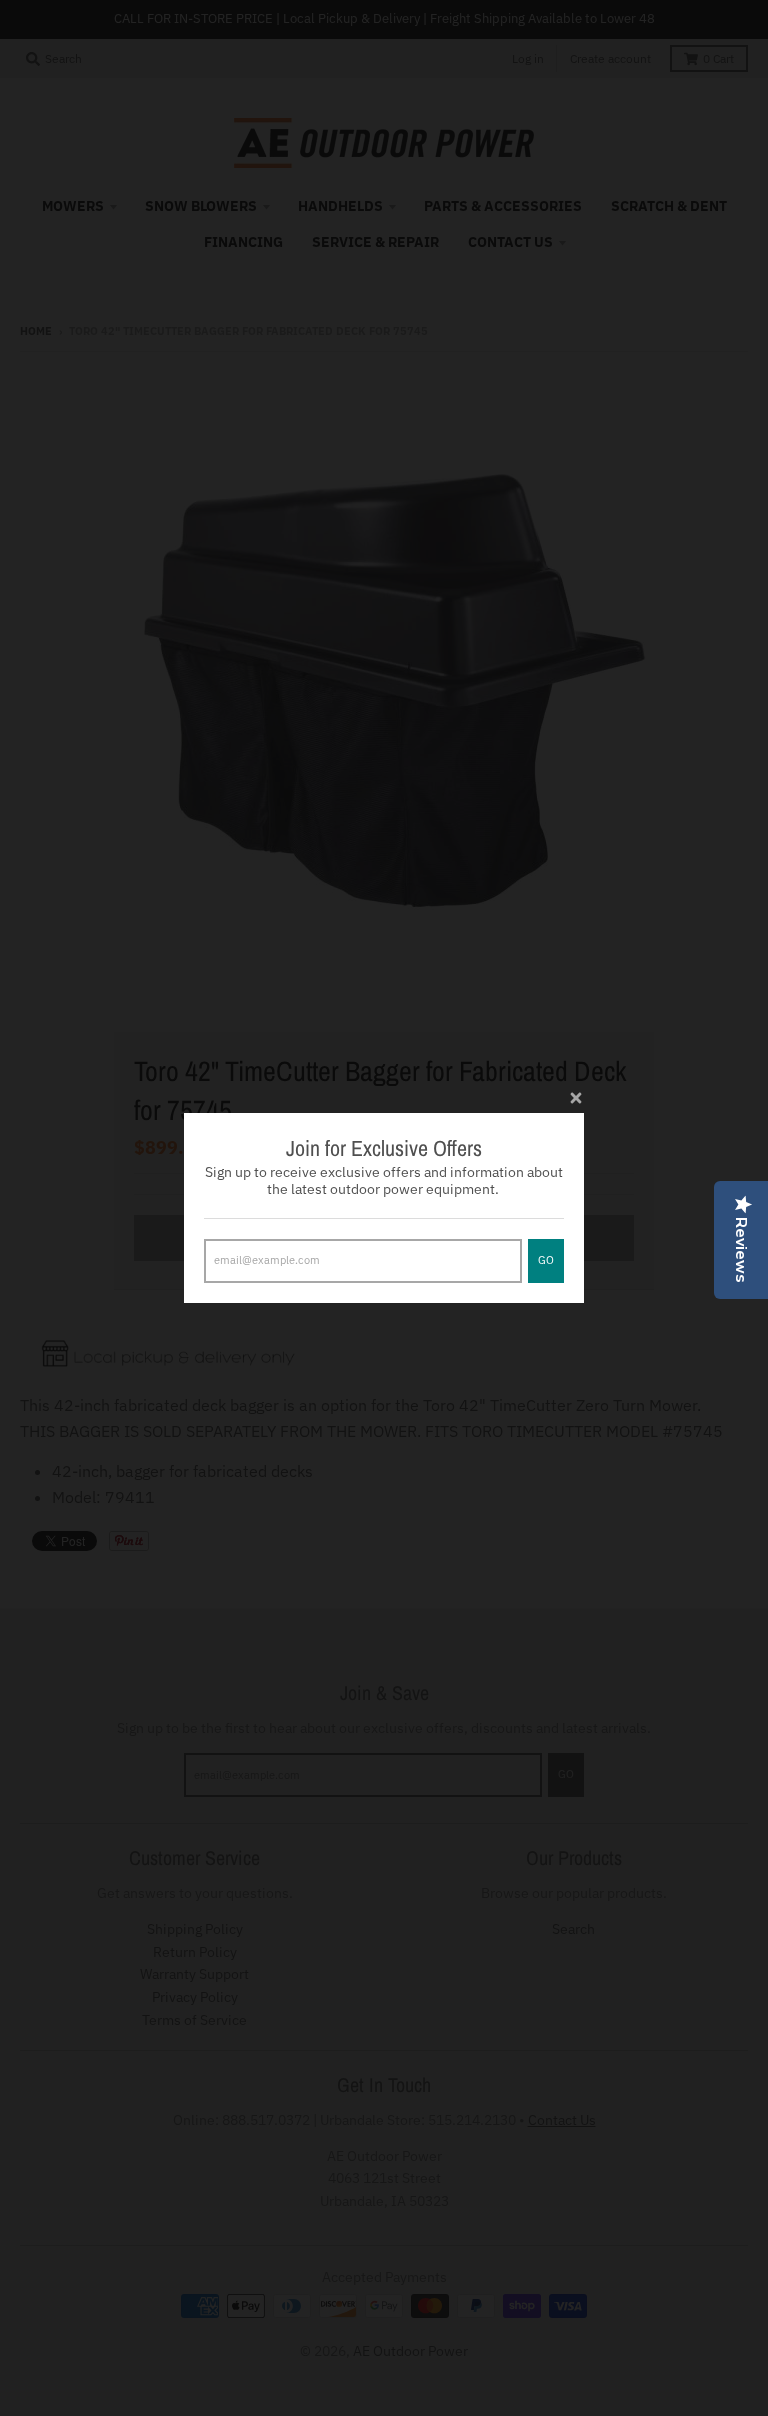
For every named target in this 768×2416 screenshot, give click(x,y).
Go (546, 1260)
